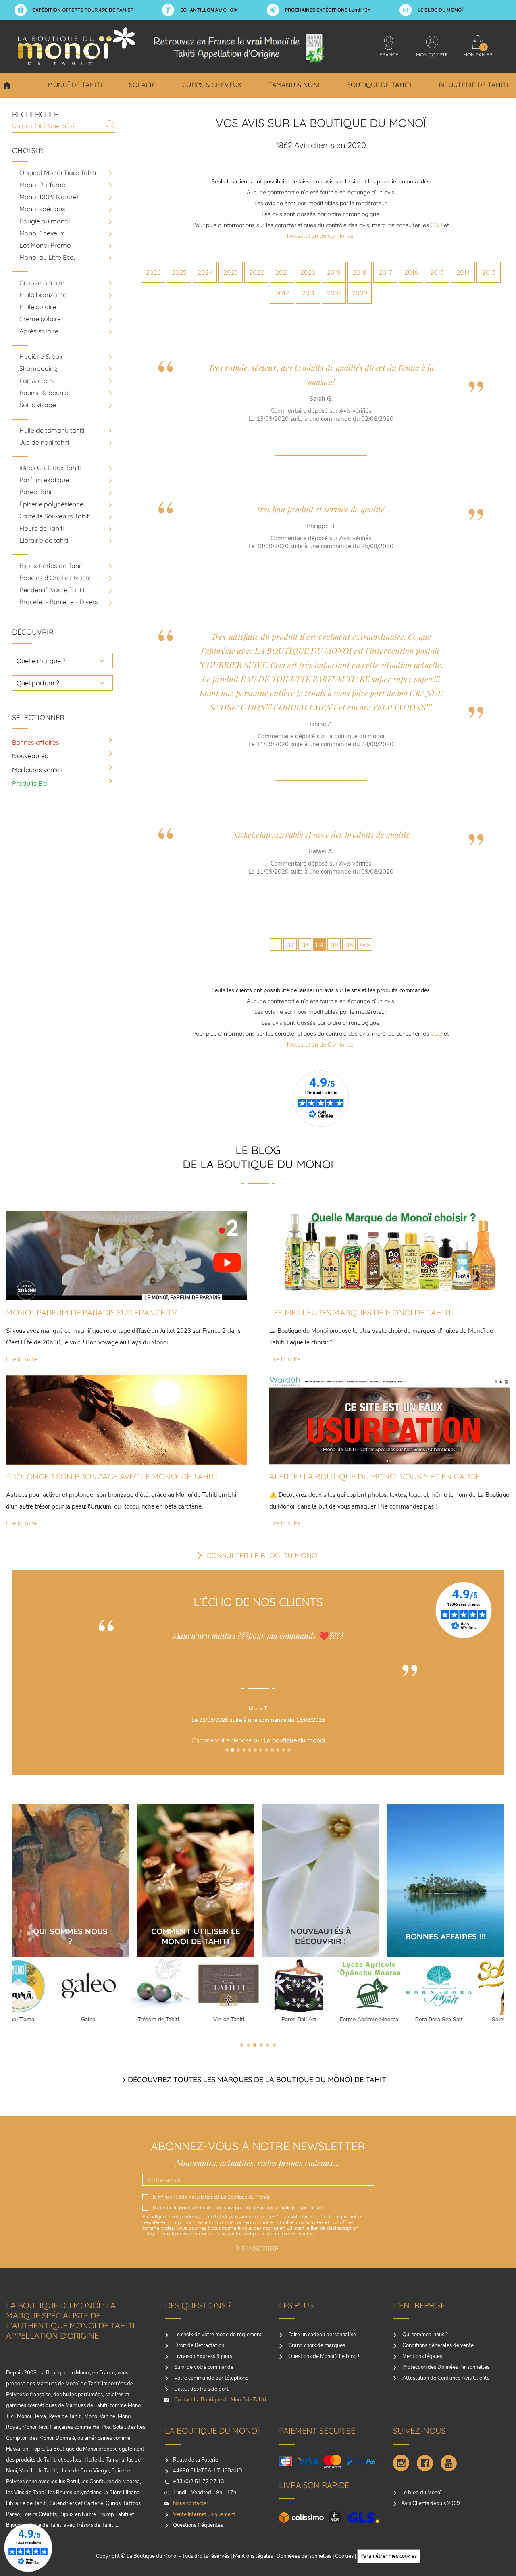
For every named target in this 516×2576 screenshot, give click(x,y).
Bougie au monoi (45, 221)
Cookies (344, 2556)
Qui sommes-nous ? (424, 2335)
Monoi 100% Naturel (49, 197)
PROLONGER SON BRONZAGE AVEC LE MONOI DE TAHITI (112, 1476)
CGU (436, 225)
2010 (334, 293)
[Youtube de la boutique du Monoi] (449, 2463)
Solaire (142, 85)
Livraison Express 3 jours (203, 2356)
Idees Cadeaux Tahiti (50, 468)
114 (319, 945)
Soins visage (38, 405)
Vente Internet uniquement (204, 2514)
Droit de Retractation (199, 2345)
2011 (308, 293)
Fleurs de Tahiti (42, 528)
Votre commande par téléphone (211, 2378)
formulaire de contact (291, 2234)
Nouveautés (30, 756)
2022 (257, 272)
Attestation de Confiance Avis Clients (445, 2378)
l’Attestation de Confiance (320, 236)
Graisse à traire (42, 283)
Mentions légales (422, 2356)
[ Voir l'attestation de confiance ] (258, 1762)
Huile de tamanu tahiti (52, 430)
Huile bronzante (43, 295)
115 (334, 945)
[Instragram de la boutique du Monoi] (401, 2463)
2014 (463, 272)
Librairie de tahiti (44, 540)
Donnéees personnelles (304, 2556)
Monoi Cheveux (42, 233)
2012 (282, 293)
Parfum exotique (44, 480)
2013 (489, 272)
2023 (231, 272)
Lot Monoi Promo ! (47, 245)
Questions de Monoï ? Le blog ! (323, 2356)
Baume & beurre (44, 393)
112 (290, 945)
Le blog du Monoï (421, 2493)
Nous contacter (191, 2503)
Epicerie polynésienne (51, 504)
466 (365, 945)
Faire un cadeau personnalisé (321, 2335)
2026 (153, 272)
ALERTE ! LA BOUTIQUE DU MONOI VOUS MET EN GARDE (375, 1476)
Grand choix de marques (316, 2345)
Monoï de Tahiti (75, 85)
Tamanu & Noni (294, 85)
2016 (411, 272)
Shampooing (38, 368)
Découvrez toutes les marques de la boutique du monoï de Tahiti (258, 2080)
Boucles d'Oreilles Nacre (55, 578)
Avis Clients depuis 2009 (431, 2503)
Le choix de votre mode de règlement (217, 2335)
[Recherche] (110, 125)
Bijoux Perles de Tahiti (51, 566)
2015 (437, 272)
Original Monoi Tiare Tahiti (58, 173)
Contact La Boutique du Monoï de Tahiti (220, 2400)
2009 (360, 293)
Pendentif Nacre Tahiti (52, 590)
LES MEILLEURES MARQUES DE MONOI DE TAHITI (360, 1312)
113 (305, 945)
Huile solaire (38, 307)
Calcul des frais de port (201, 2389)
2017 (386, 272)
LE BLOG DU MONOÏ (440, 10)
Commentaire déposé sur (258, 1740)
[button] (227, 1750)
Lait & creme (38, 381)
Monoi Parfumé (42, 185)
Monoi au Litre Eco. (47, 257)
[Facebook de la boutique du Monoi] (425, 2463)
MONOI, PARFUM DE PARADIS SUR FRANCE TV (92, 1312)
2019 (334, 272)
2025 (179, 272)
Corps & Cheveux (212, 85)
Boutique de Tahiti (379, 85)
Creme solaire (40, 319)
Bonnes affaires (36, 742)
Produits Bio (30, 783)
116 (349, 945)
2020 (308, 272)
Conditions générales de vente (437, 2345)
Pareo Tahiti (37, 492)
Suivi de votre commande (203, 2367)
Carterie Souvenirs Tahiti (55, 516)
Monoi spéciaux (42, 209)
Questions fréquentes (198, 2525)
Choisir (28, 151)
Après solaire (39, 331)
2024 (205, 272)
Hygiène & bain (42, 356)
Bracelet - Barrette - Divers (59, 602)
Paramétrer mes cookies (389, 2556)
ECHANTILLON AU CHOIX (209, 10)
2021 (282, 272)
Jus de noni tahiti (44, 442)
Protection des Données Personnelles (445, 2367)
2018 (360, 272)
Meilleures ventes (37, 770)
